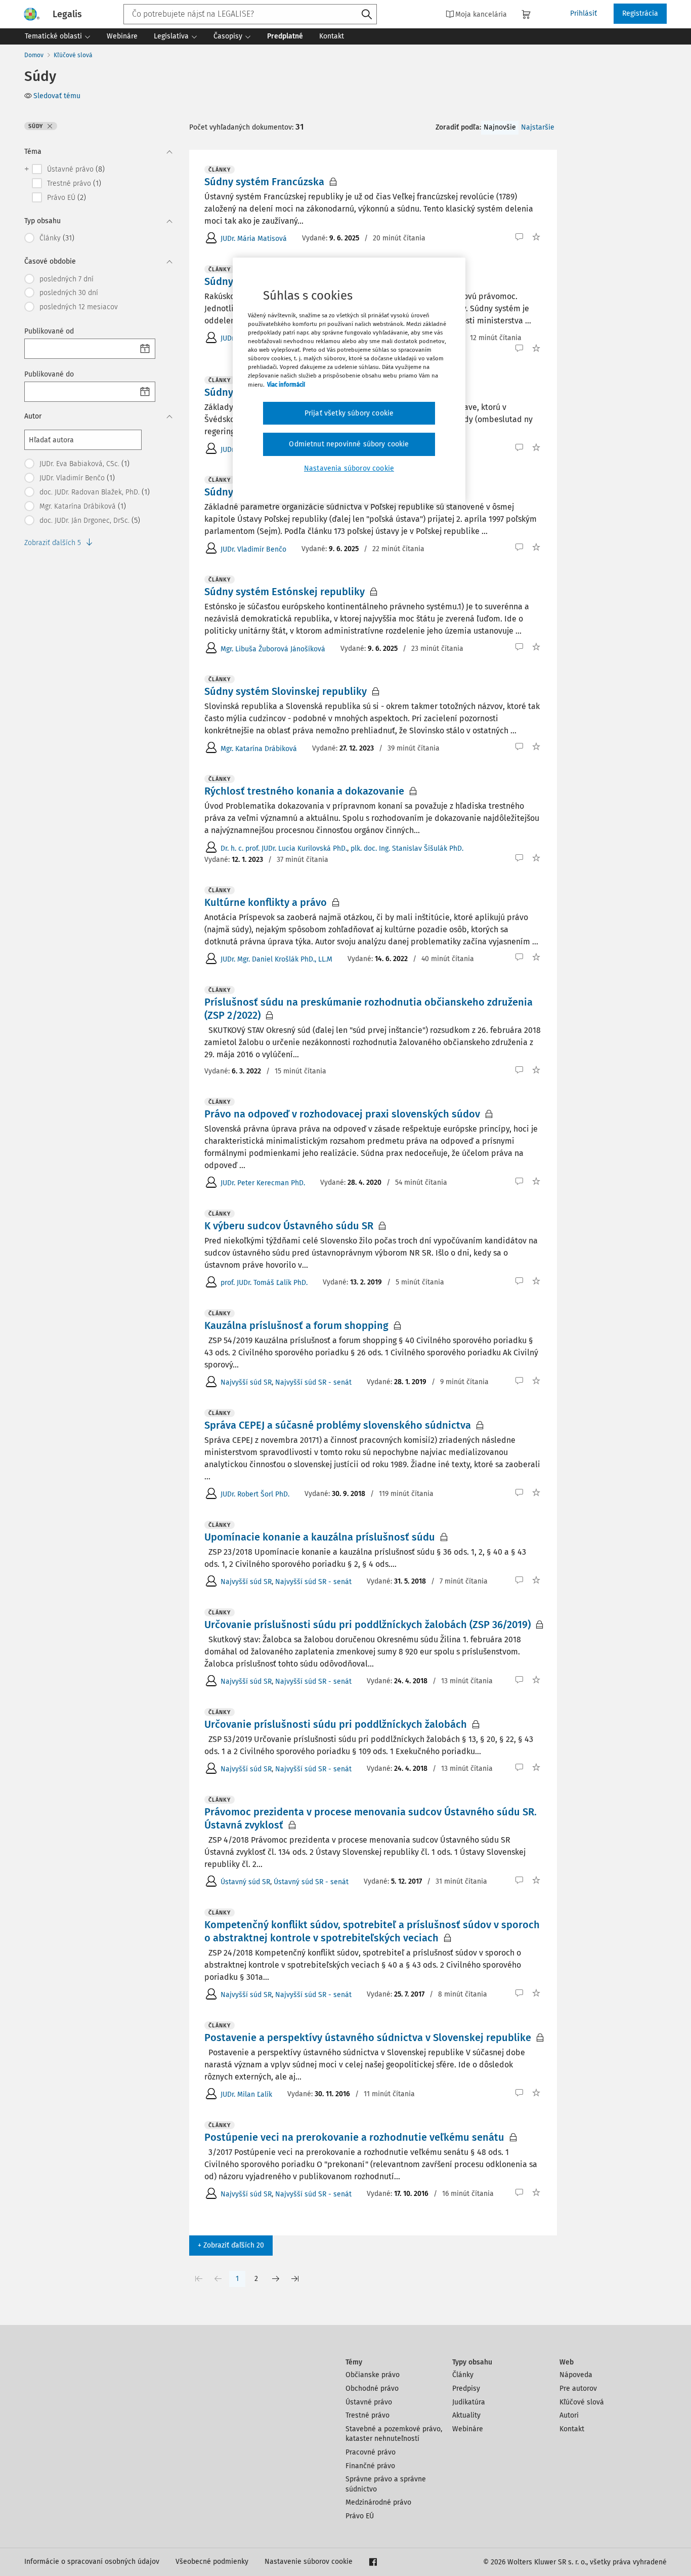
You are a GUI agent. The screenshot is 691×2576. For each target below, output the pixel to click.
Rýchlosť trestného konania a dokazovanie (304, 791)
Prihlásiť (584, 13)
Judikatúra (469, 2402)
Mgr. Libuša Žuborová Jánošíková (273, 649)
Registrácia (640, 13)
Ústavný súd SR (245, 1882)
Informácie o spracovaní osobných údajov (92, 2562)
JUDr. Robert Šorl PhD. (255, 1494)
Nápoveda (576, 2375)
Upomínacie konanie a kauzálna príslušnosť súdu (320, 1537)
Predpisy (466, 2388)
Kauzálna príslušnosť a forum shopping (296, 1325)
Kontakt (572, 2429)
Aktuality (466, 2415)
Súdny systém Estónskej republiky (285, 592)
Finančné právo (370, 2466)
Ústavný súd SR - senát (311, 1882)
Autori (569, 2415)
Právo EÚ (360, 2516)
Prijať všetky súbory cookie (349, 413)
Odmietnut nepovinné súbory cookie (349, 444)
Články (463, 2375)
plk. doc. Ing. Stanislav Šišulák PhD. (407, 848)
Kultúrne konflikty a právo (266, 902)
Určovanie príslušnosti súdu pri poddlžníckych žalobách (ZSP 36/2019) (368, 1625)
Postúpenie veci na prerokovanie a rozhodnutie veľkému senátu (354, 2137)
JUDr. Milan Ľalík (246, 2094)
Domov (34, 55)
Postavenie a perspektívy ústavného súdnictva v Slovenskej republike (368, 2038)
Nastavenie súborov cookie (309, 2562)
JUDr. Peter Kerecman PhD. (263, 1183)
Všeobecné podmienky (212, 2562)
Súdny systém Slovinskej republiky (286, 691)
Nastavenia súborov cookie (349, 468)
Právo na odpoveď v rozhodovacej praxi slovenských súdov (342, 1114)
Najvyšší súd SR (246, 1382)
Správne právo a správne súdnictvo (386, 2484)
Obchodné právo (372, 2388)
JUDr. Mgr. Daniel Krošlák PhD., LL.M (276, 959)
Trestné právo (368, 2415)
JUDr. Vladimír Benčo (253, 549)
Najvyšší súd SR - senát (313, 1382)
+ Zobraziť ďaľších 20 (231, 2245)
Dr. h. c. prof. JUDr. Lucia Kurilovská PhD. (284, 848)
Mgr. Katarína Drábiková (259, 749)
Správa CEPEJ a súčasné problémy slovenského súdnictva (338, 1425)
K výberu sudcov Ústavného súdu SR (289, 1226)
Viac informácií (286, 385)
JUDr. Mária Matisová (254, 239)
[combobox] (250, 14)
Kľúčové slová (73, 55)
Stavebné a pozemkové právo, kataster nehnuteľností (394, 2434)
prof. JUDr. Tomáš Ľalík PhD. (264, 1283)
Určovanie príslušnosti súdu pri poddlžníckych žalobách (336, 1724)
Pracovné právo (371, 2452)
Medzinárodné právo (378, 2502)
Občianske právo (373, 2375)
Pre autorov (578, 2388)
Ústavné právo (369, 2402)
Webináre (468, 2429)
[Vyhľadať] (367, 15)
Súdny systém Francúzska (264, 182)
